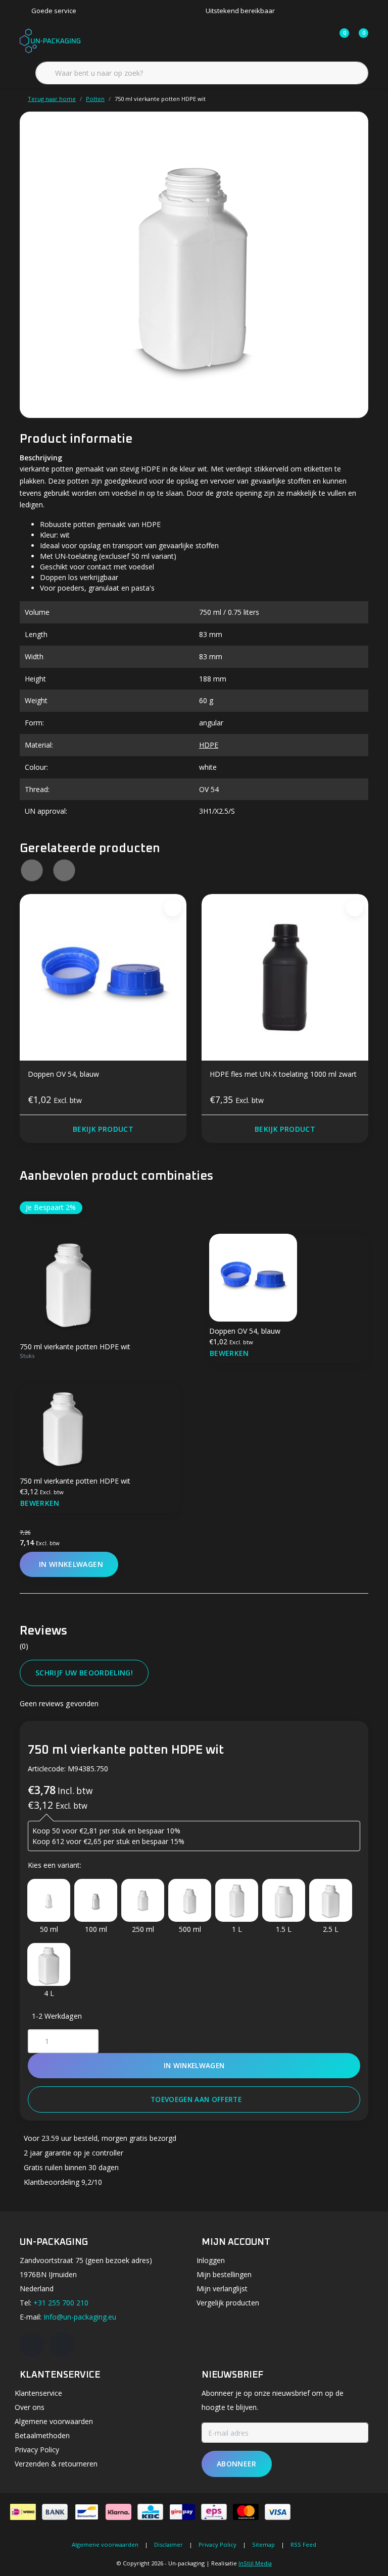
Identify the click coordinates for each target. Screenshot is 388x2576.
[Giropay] (182, 2512)
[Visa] (278, 2512)
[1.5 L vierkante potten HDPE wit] (284, 1900)
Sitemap (263, 2544)
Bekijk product (103, 1129)
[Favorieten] (320, 40)
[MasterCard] (246, 2512)
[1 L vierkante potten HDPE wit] (237, 1900)
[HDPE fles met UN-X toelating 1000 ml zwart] (285, 977)
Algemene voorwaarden (105, 2544)
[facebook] (32, 2344)
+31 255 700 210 (61, 2303)
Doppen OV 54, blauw (63, 1074)
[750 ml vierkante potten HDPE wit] (194, 265)
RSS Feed (303, 2544)
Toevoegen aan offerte (196, 2099)
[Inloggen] (301, 40)
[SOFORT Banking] (118, 2512)
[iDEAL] (23, 2512)
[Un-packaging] (50, 40)
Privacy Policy (217, 2544)
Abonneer (237, 2464)
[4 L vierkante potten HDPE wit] (49, 1964)
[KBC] (150, 2512)
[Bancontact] (87, 2512)
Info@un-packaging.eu (80, 2317)
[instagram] (62, 2344)
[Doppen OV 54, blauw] (103, 977)
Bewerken (229, 1353)
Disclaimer (168, 2544)
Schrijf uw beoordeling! (84, 1673)
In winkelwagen (194, 2065)
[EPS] (214, 2512)
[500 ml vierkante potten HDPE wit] (190, 1900)
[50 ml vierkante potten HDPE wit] (49, 1900)
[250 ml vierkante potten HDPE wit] (143, 1900)
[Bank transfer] (55, 2512)
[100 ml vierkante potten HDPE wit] (96, 1900)
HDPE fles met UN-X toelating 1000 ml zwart (283, 1074)
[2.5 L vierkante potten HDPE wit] (331, 1900)
